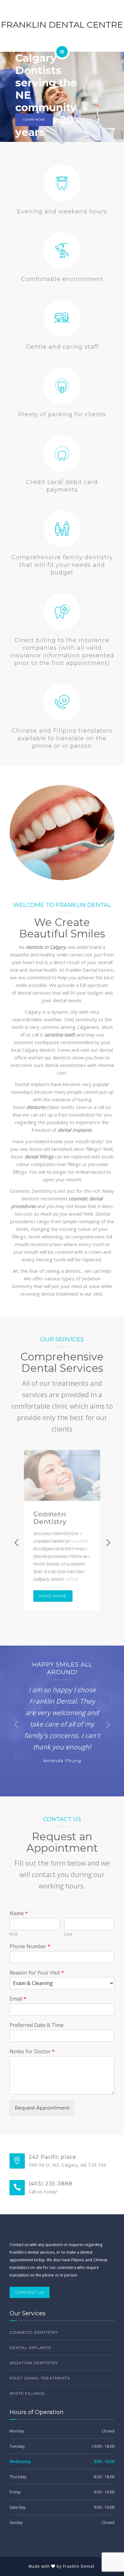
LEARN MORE (34, 120)
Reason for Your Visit (37, 1973)
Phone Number (30, 1946)
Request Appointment (42, 2108)
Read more (53, 1596)
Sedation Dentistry (34, 2363)
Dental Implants (30, 2348)
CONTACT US (30, 2292)
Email (18, 1999)
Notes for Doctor (32, 2052)
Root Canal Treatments (40, 2378)
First (14, 1934)
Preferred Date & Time (37, 2025)
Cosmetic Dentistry (50, 1518)
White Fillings (27, 2393)
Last (68, 1934)
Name (19, 1913)
